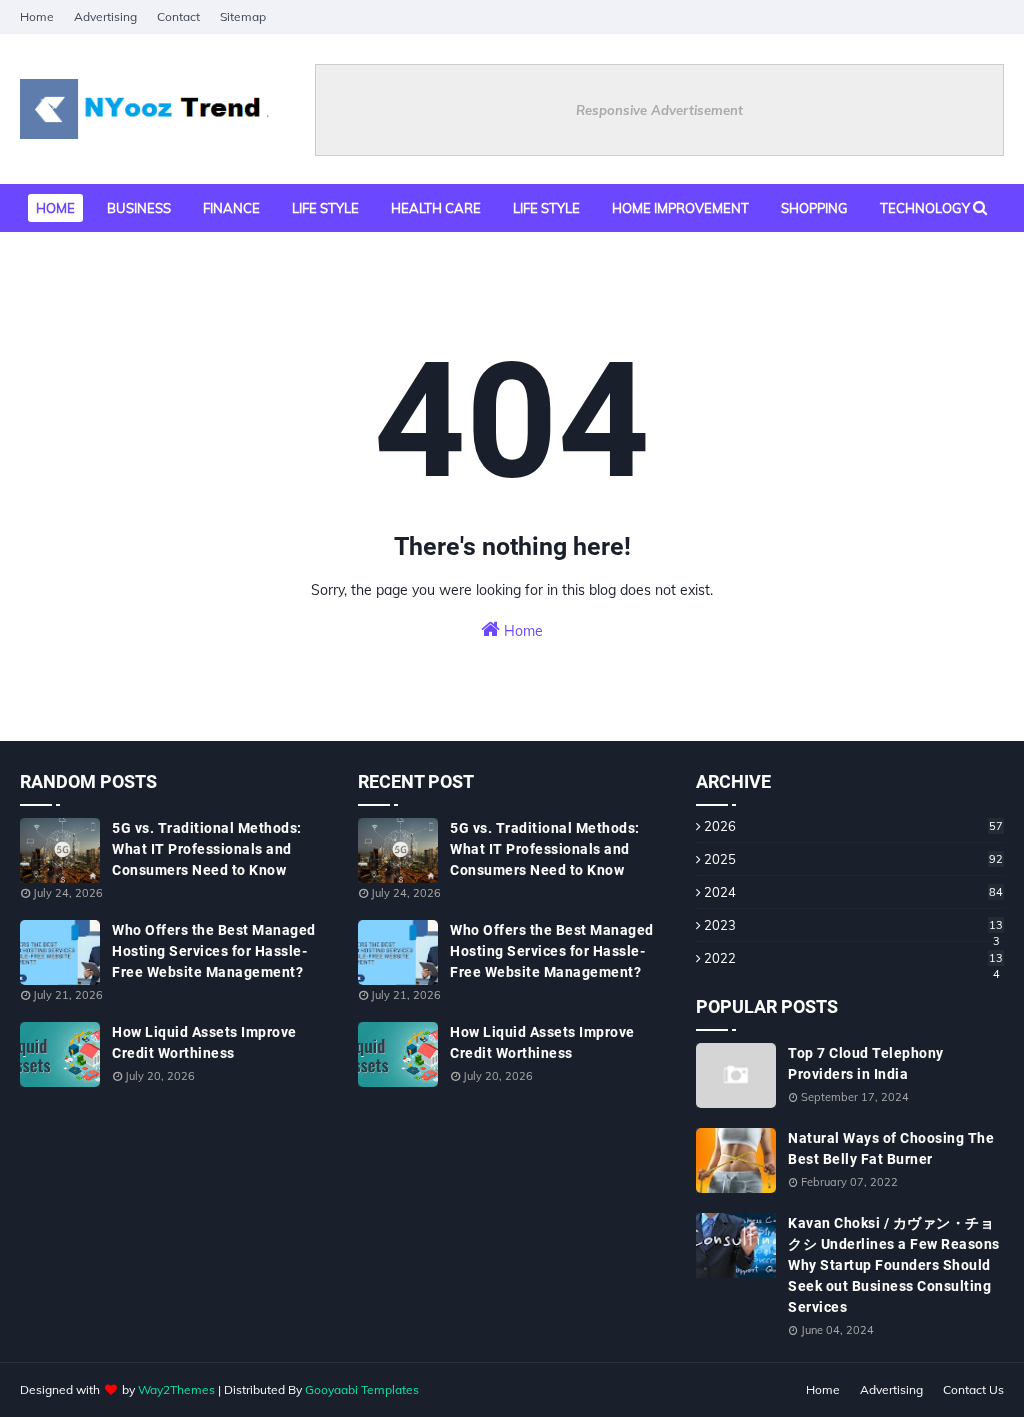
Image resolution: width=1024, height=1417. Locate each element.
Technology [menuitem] (925, 208)
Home (37, 16)
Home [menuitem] (55, 208)
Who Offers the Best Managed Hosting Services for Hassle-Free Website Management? (214, 951)
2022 (853, 958)
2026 (853, 826)
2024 (853, 892)
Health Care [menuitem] (436, 208)
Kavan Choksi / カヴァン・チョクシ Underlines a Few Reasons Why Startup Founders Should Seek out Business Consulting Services (894, 1265)
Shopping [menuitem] (814, 208)
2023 (853, 925)
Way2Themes (176, 1389)
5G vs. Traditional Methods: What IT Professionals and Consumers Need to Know (207, 849)
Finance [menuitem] (231, 208)
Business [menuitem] (139, 208)
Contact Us (973, 1389)
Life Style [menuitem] (546, 208)
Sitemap (243, 16)
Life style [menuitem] (325, 208)
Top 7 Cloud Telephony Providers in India (866, 1063)
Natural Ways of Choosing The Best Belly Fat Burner (891, 1148)
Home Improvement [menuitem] (680, 208)
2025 (853, 859)
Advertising (105, 16)
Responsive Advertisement (659, 110)
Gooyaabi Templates (362, 1389)
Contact (178, 16)
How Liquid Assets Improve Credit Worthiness (204, 1042)
